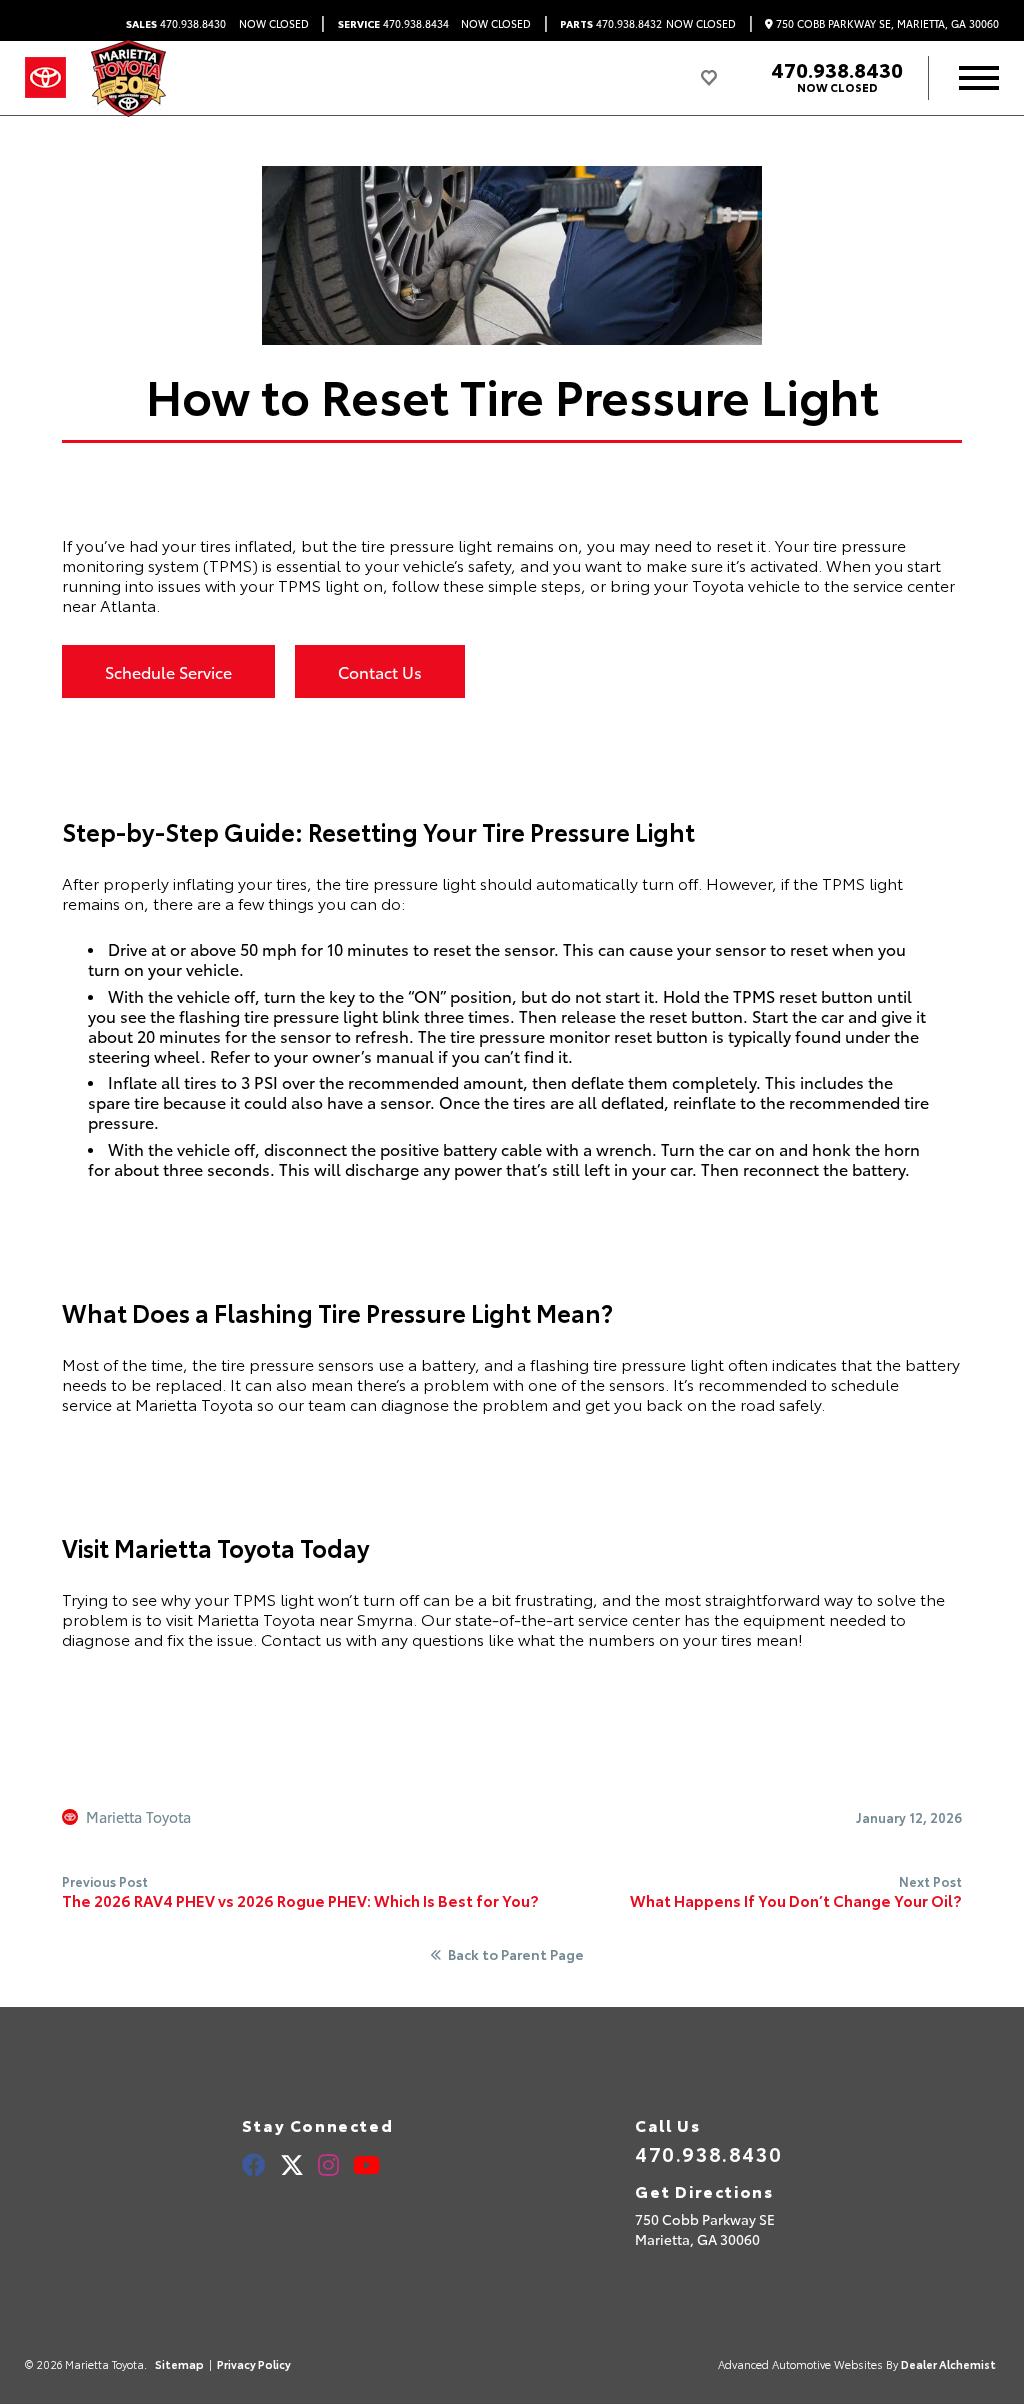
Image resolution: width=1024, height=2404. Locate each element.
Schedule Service (168, 671)
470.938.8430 (176, 24)
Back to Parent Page (516, 1955)
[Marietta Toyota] (128, 78)
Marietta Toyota (138, 1817)
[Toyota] (45, 78)
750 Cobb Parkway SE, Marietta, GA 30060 (886, 24)
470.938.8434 (393, 24)
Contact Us (380, 671)
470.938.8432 (611, 24)
